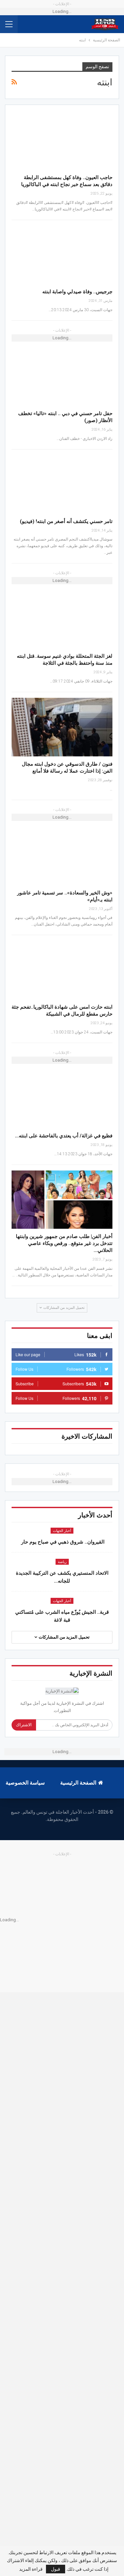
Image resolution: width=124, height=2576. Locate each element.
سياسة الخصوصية (25, 1783)
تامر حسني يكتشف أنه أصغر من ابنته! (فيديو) (66, 521)
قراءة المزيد (31, 2569)
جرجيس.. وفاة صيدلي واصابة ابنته (77, 292)
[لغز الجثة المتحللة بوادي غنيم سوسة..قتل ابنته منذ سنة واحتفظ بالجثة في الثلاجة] (62, 619)
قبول (56, 2569)
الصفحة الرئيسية (78, 1783)
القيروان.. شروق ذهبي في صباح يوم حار (62, 1542)
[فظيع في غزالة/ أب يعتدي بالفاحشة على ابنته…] (62, 1099)
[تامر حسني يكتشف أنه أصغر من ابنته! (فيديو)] (62, 484)
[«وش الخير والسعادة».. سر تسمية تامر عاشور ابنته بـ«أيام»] (62, 856)
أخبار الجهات (62, 1531)
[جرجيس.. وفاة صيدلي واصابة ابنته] (62, 255)
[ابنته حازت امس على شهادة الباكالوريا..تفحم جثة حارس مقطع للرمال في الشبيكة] (62, 970)
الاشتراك (24, 1725)
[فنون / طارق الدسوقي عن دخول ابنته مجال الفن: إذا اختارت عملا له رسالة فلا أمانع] (62, 727)
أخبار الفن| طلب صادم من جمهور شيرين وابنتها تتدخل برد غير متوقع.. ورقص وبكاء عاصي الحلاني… (64, 1243)
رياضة (62, 1562)
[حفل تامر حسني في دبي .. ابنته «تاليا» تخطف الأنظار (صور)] (62, 377)
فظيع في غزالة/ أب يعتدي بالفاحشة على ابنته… (64, 1136)
